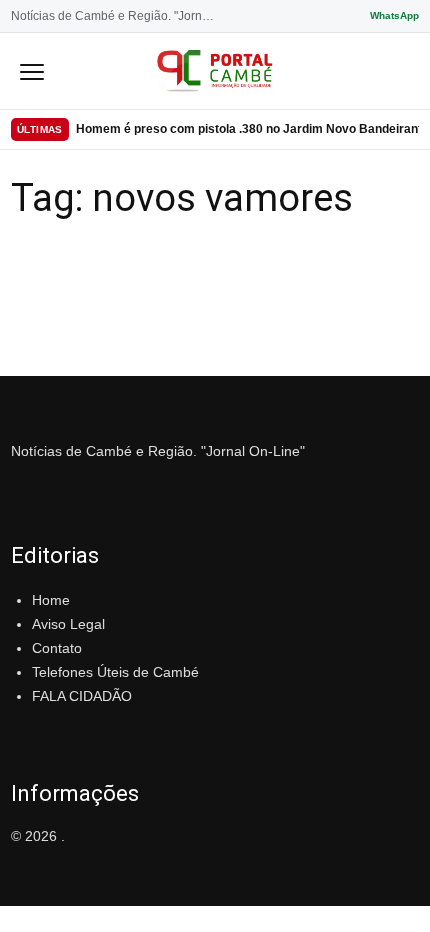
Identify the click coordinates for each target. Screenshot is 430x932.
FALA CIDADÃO (82, 696)
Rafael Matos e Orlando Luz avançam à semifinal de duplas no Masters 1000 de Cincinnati (247, 134)
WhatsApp (394, 15)
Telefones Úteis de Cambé (115, 672)
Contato (57, 648)
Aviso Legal (68, 624)
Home (51, 600)
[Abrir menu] (32, 71)
